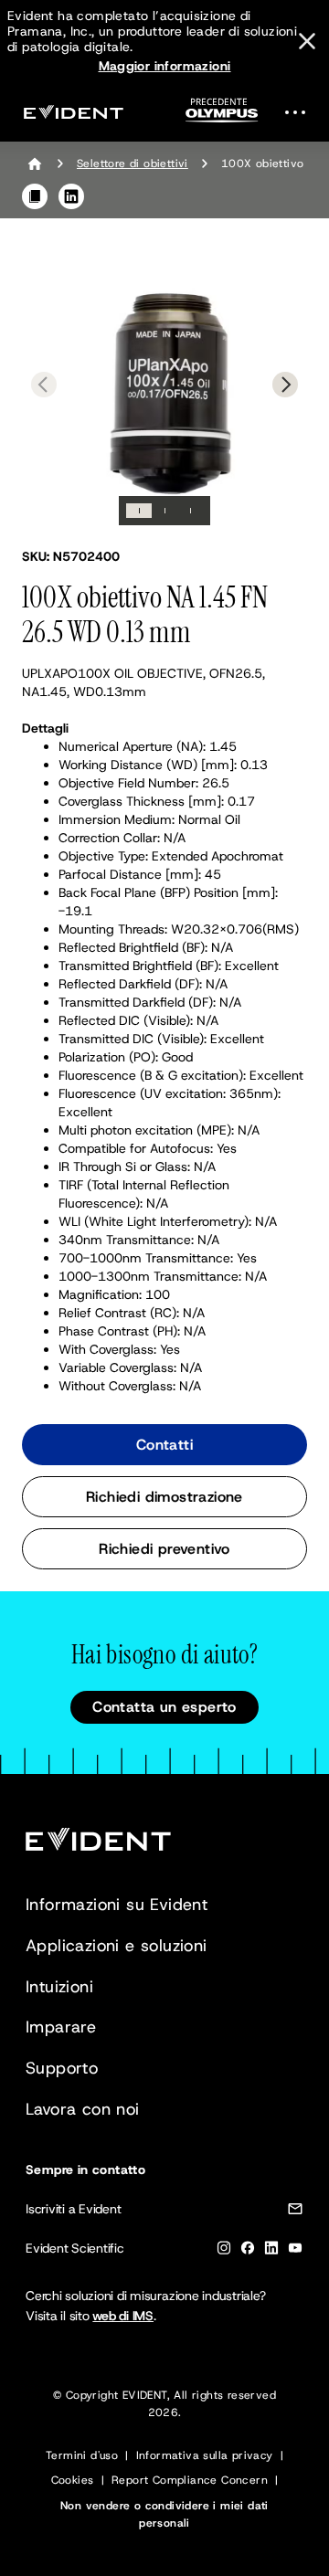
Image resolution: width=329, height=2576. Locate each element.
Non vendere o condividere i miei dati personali (164, 2514)
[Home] (35, 164)
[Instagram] (224, 2251)
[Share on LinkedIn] (71, 196)
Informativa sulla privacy (205, 2455)
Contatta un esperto (164, 1707)
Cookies (73, 2480)
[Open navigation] (301, 112)
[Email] (295, 2212)
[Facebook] (248, 2251)
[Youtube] (295, 2251)
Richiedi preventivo (164, 1549)
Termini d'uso (82, 2455)
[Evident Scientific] (73, 112)
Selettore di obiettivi (133, 164)
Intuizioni (59, 1987)
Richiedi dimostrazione (164, 1497)
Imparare (61, 2027)
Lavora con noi (83, 2109)
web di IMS (123, 2316)
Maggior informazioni (165, 66)
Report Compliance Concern (190, 2480)
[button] (164, 383)
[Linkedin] (271, 2251)
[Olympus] (222, 116)
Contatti (164, 1445)
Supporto (62, 2068)
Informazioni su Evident (117, 1905)
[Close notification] (307, 41)
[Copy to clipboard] (35, 196)
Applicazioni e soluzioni (117, 1946)
